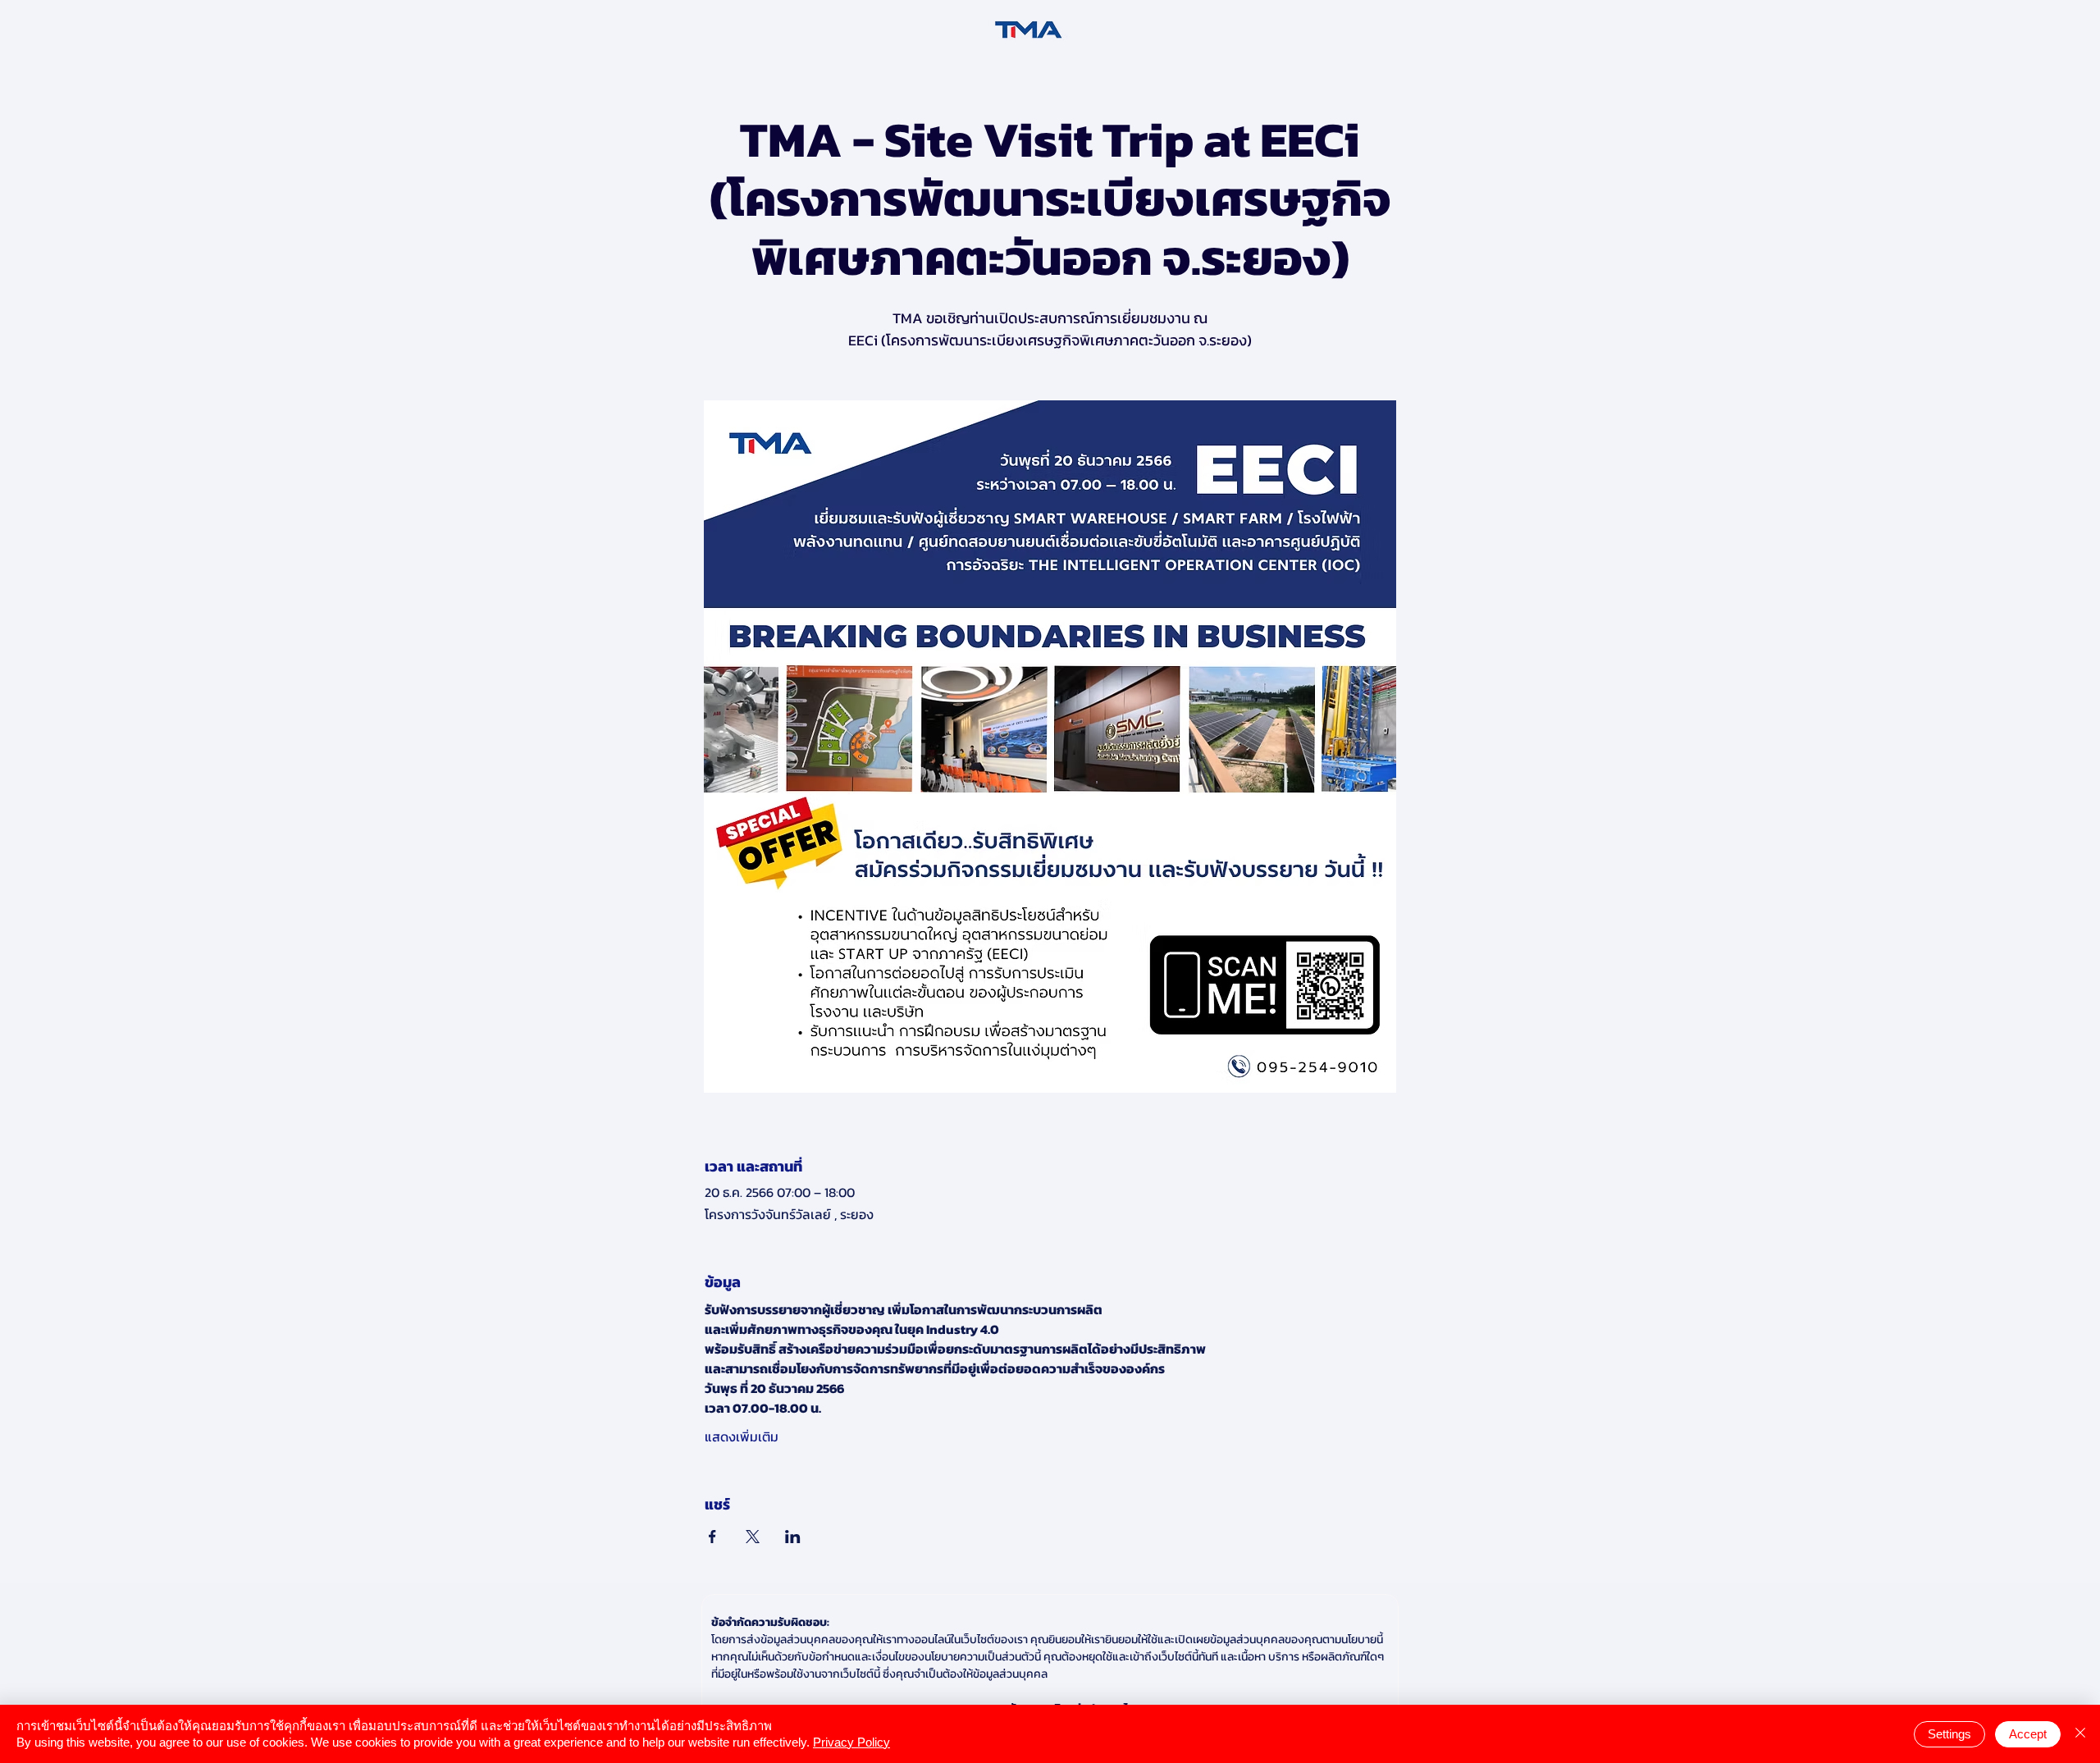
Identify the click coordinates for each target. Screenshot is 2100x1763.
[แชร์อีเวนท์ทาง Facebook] (712, 1537)
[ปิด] (2080, 1734)
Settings (1949, 1734)
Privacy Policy (851, 1742)
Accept (2028, 1734)
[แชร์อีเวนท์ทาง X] (753, 1537)
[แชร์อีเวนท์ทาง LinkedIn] (793, 1537)
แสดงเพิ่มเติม (742, 1436)
